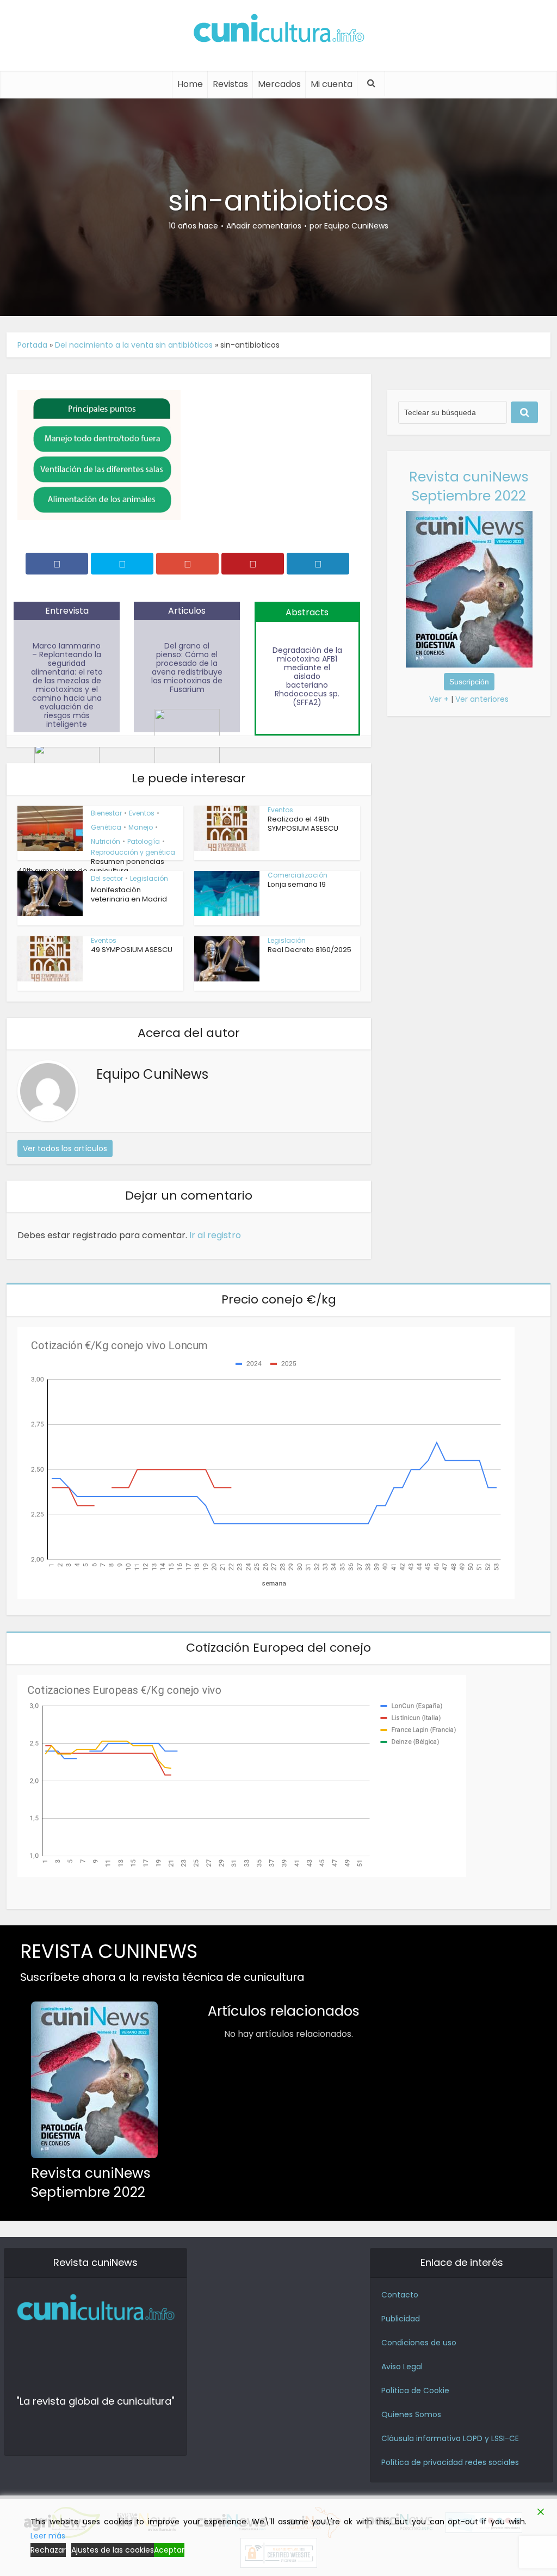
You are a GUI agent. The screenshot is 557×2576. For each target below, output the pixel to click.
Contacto (400, 2295)
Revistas (230, 84)
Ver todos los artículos (65, 1148)
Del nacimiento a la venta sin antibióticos (134, 345)
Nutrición (106, 841)
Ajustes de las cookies (113, 2550)
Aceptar (169, 2550)
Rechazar (48, 2550)
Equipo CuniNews (356, 226)
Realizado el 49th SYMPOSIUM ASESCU (303, 824)
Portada (32, 345)
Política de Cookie (415, 2390)
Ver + (439, 699)
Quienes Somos (411, 2414)
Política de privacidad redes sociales (450, 2462)
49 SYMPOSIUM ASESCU (132, 950)
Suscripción (469, 682)
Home (190, 84)
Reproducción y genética (133, 852)
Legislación (149, 878)
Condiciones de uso (419, 2343)
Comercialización (298, 875)
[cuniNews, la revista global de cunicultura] (278, 30)
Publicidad (401, 2319)
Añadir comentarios (264, 226)
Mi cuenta (332, 84)
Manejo (141, 827)
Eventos (142, 813)
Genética (106, 827)
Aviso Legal (402, 2367)
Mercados (279, 84)
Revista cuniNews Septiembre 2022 (469, 486)
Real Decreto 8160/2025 (310, 950)
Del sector (107, 878)
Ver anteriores (482, 699)
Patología (144, 841)
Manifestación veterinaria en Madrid (129, 894)
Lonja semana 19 (297, 884)
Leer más (48, 2536)
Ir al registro (215, 1235)
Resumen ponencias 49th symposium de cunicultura (91, 866)
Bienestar (106, 813)
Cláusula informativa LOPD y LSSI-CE (450, 2438)
